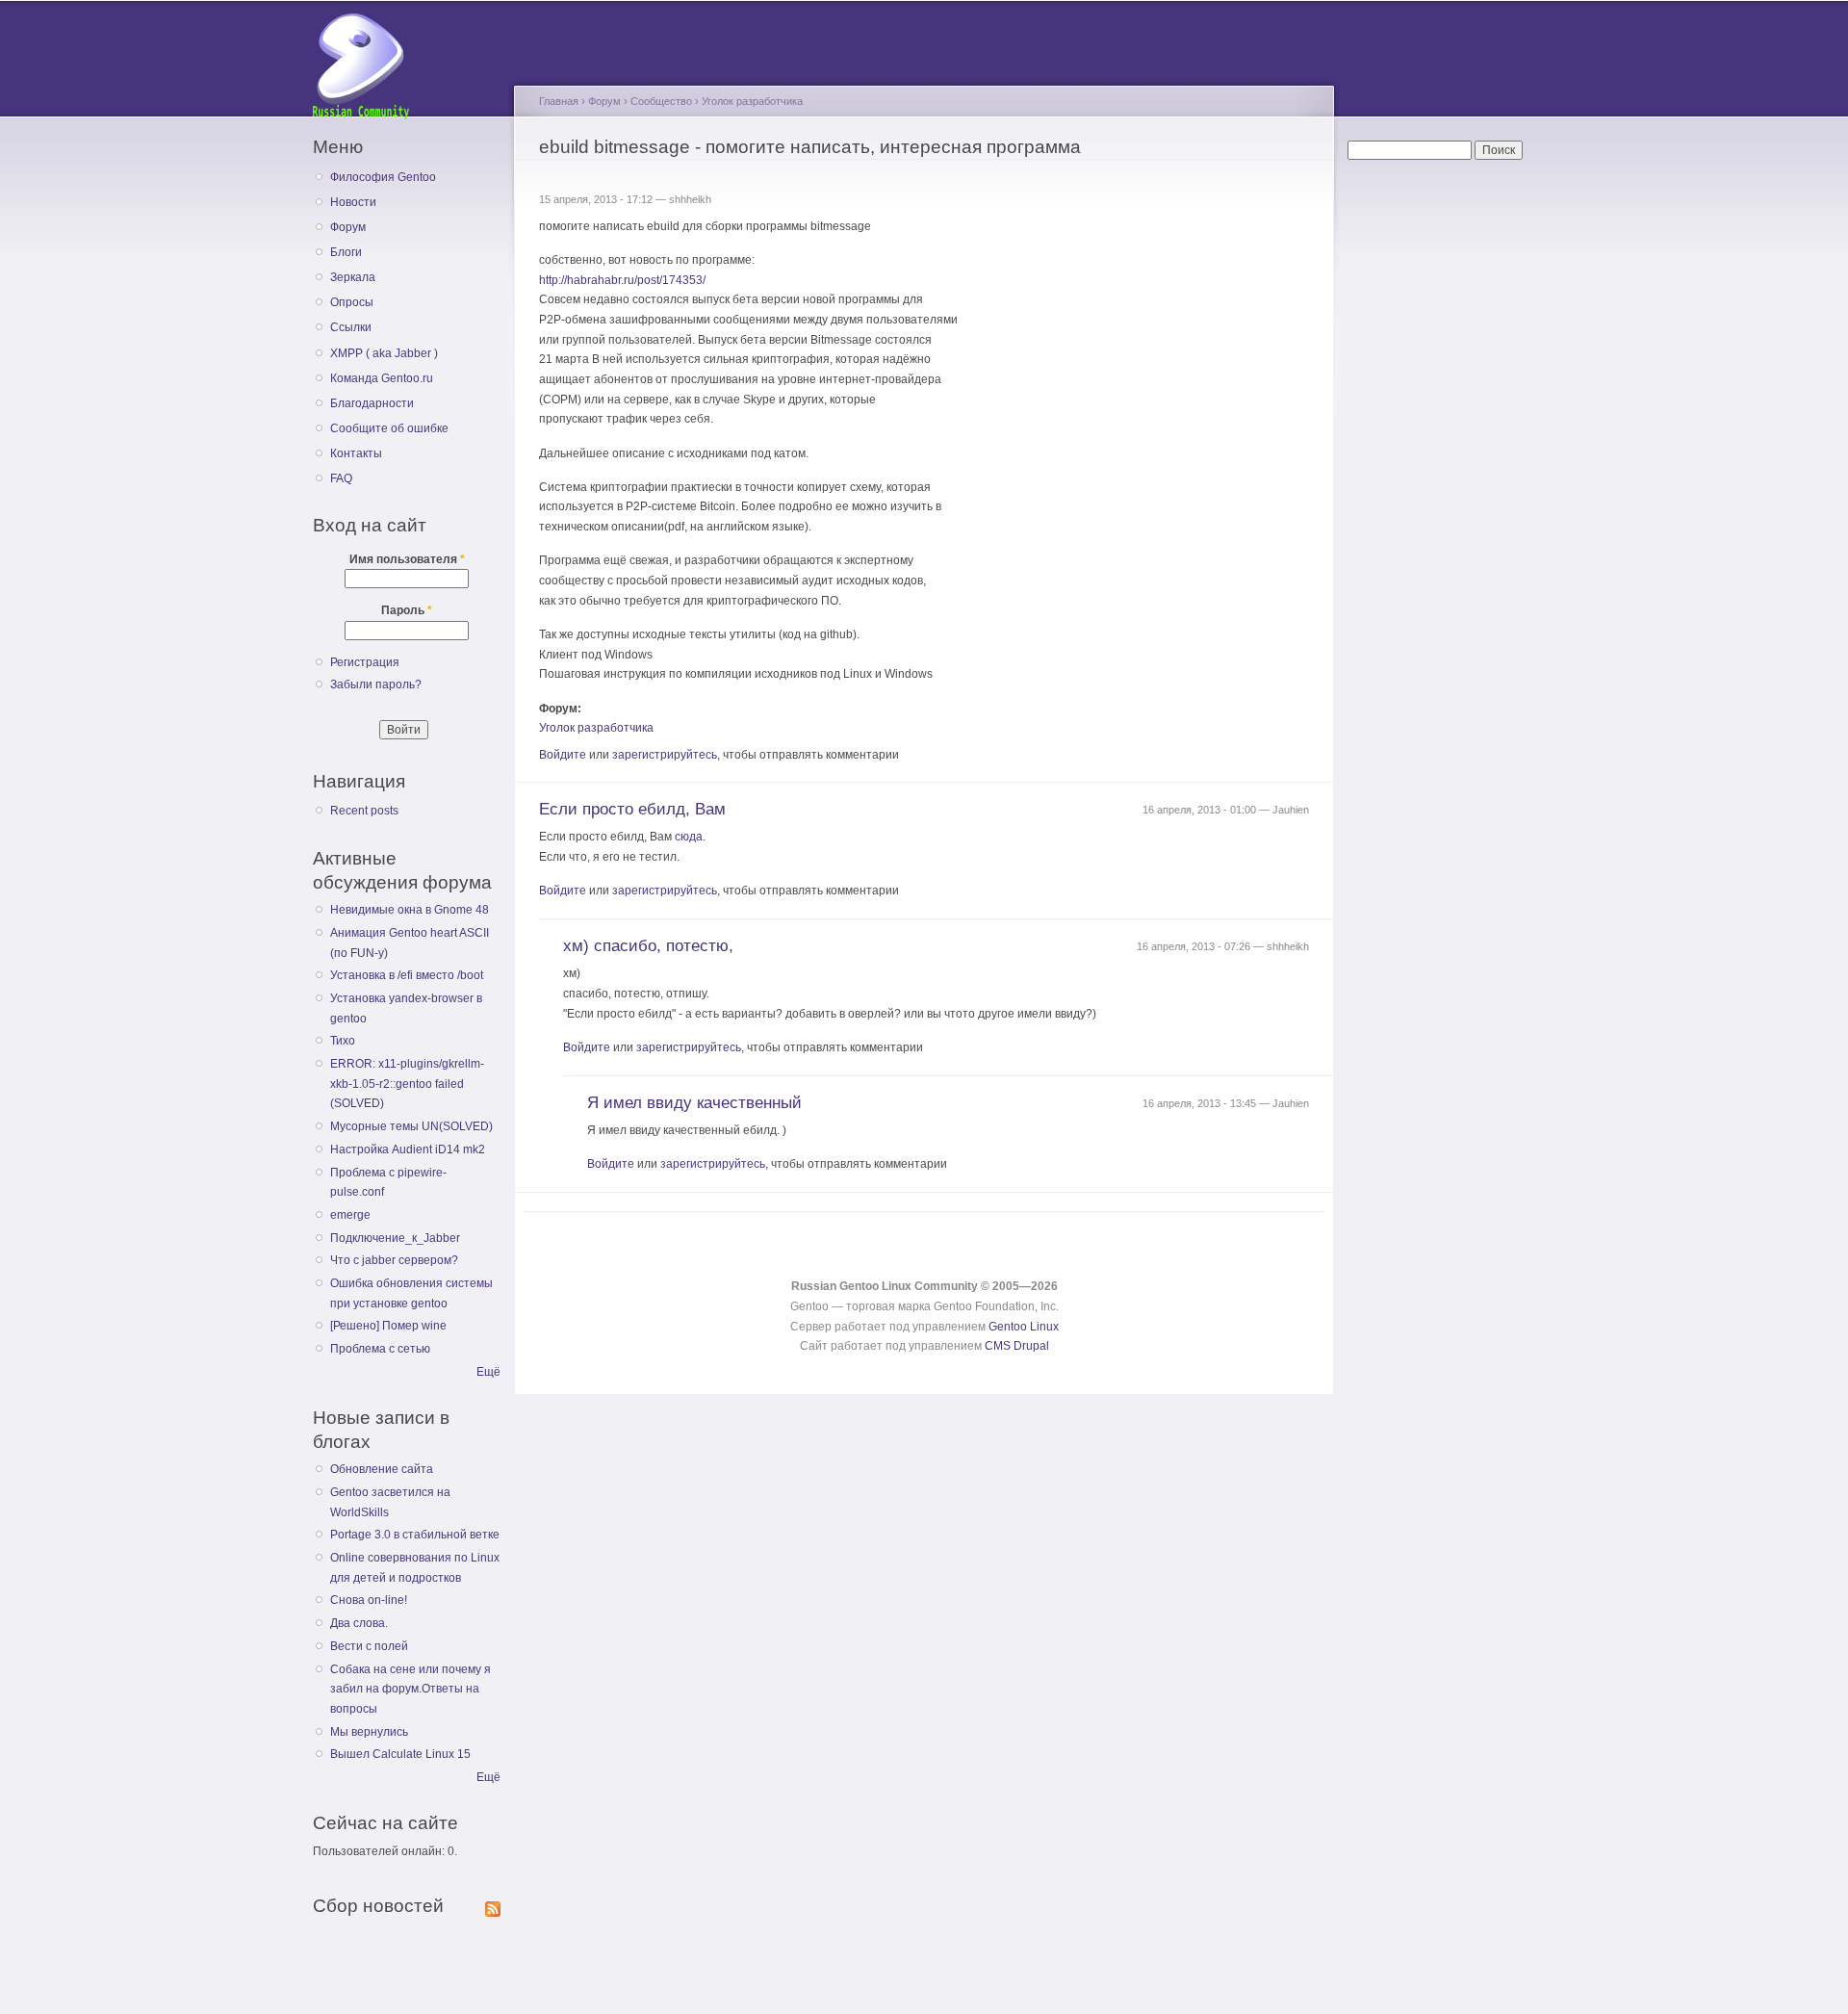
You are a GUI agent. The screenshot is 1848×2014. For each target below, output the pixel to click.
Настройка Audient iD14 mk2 (408, 1149)
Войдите (563, 755)
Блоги (346, 252)
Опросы (352, 302)
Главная (559, 101)
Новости (353, 202)
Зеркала (353, 277)
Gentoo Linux (1024, 1327)
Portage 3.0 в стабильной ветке (415, 1535)
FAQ (341, 478)
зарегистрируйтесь (665, 755)
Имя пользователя (407, 559)
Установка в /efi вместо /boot (407, 975)
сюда (689, 837)
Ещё (488, 1372)
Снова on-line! (369, 1600)
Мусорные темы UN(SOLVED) (411, 1126)
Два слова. (359, 1623)
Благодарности (372, 403)
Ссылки (351, 327)
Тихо (343, 1041)
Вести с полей (369, 1646)
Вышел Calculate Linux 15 (400, 1754)
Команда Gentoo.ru (382, 378)
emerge (350, 1215)
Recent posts (364, 811)
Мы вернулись (369, 1732)
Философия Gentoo (383, 177)
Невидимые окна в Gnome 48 (410, 910)
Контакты (356, 453)
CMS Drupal (1017, 1346)
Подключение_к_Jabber (395, 1238)
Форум (348, 227)
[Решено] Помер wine (388, 1326)
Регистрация (365, 662)
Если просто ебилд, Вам (632, 809)
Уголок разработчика (752, 101)
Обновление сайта (382, 1469)
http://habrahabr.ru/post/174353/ (622, 280)
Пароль (407, 610)
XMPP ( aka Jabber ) (384, 353)
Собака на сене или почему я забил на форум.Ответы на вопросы (411, 1689)
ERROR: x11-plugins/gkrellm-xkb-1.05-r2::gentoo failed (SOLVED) (407, 1084)
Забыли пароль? (376, 684)
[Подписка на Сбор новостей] (493, 1905)
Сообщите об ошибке (389, 428)
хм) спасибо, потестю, (648, 946)
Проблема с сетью (380, 1349)
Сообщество (661, 101)
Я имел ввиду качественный (694, 1103)
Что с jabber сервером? (394, 1260)
